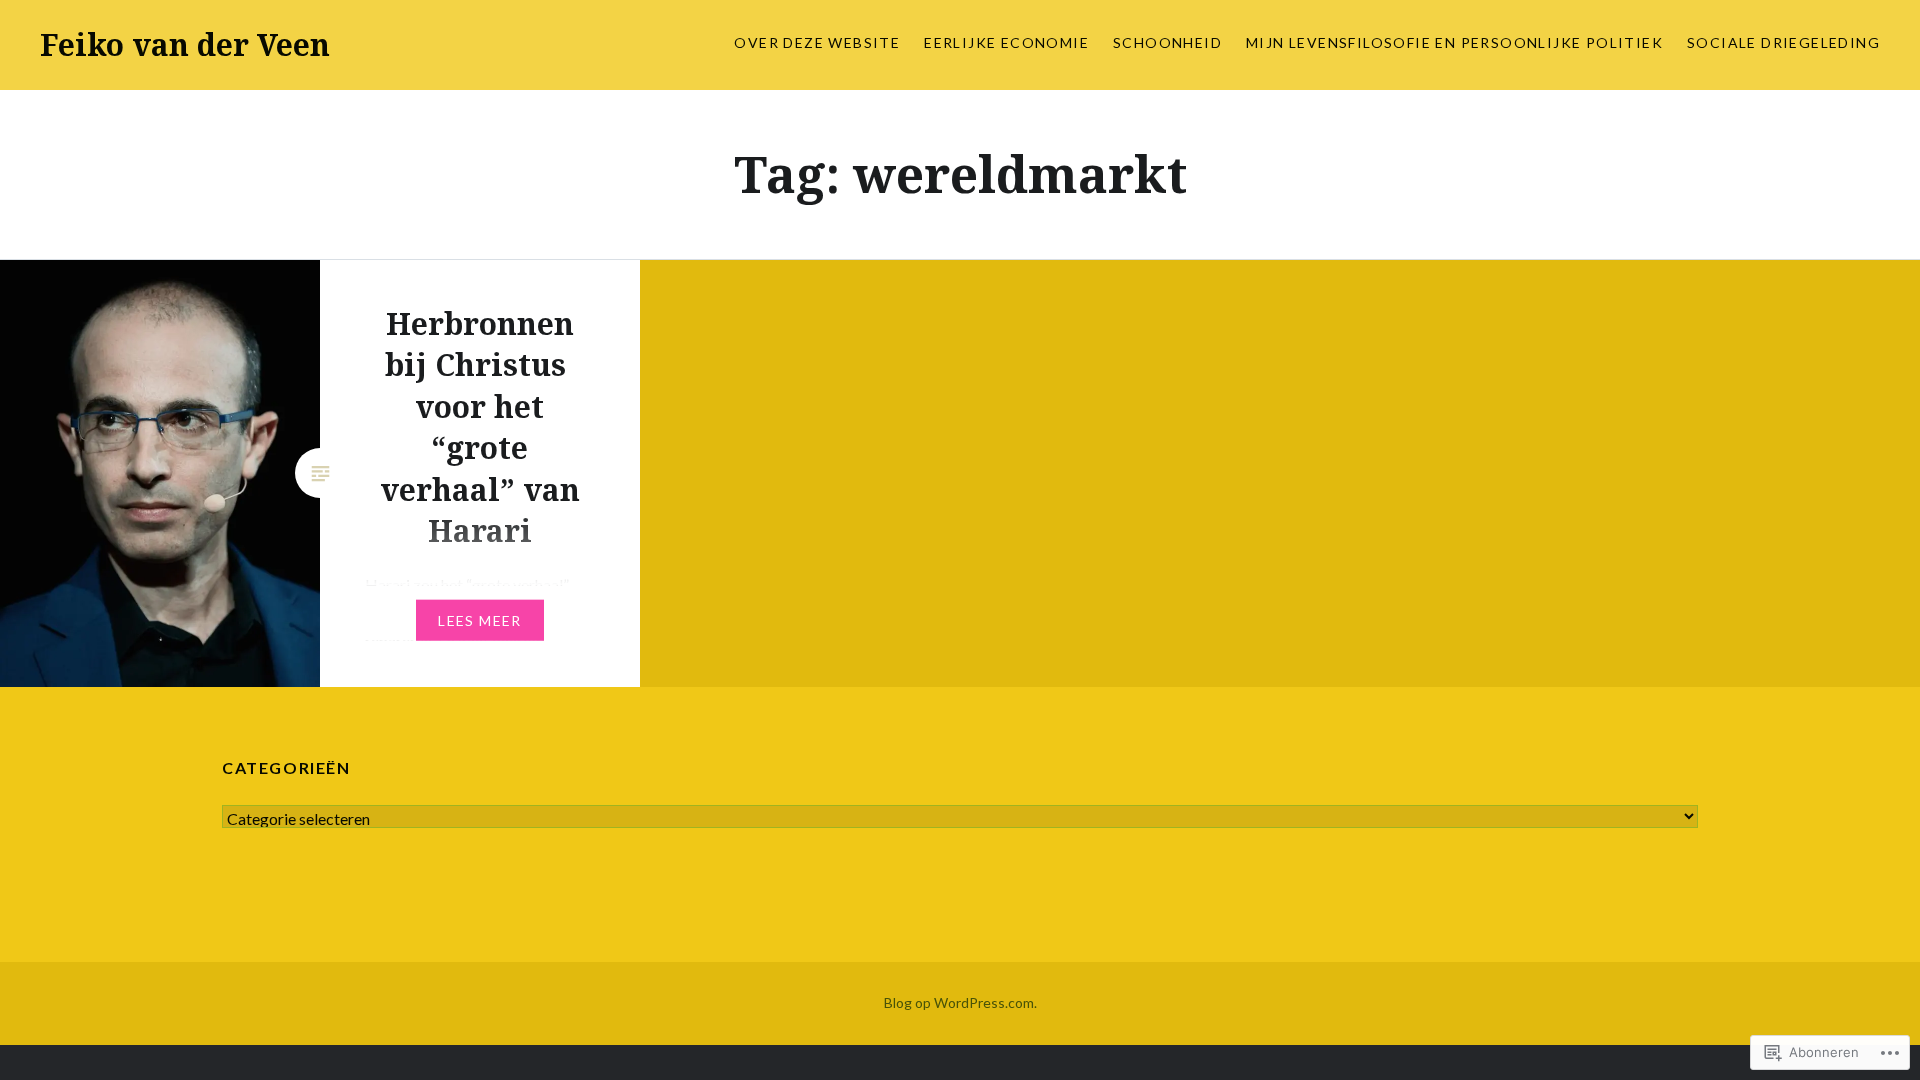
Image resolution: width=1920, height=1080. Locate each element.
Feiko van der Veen (185, 44)
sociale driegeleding (1783, 42)
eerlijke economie (1006, 42)
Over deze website (817, 42)
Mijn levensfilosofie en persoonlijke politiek (1454, 42)
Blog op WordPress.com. (960, 1002)
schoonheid (1167, 42)
